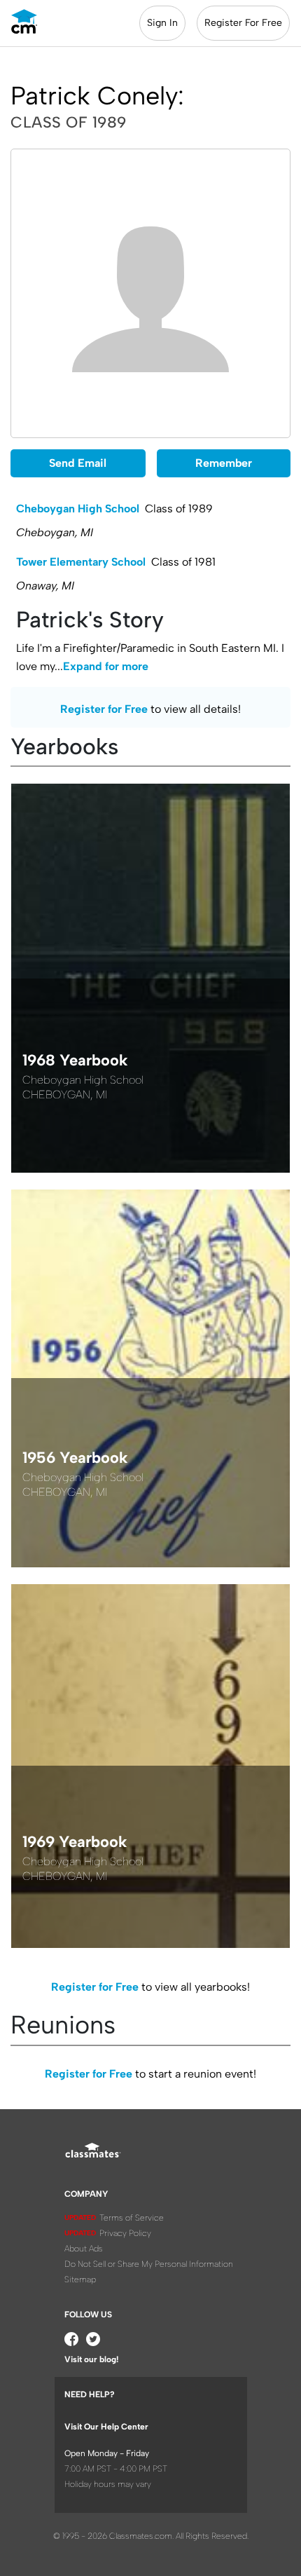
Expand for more (106, 666)
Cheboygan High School (78, 509)
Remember (224, 463)
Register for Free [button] (104, 709)
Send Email (78, 463)
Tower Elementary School (81, 562)
